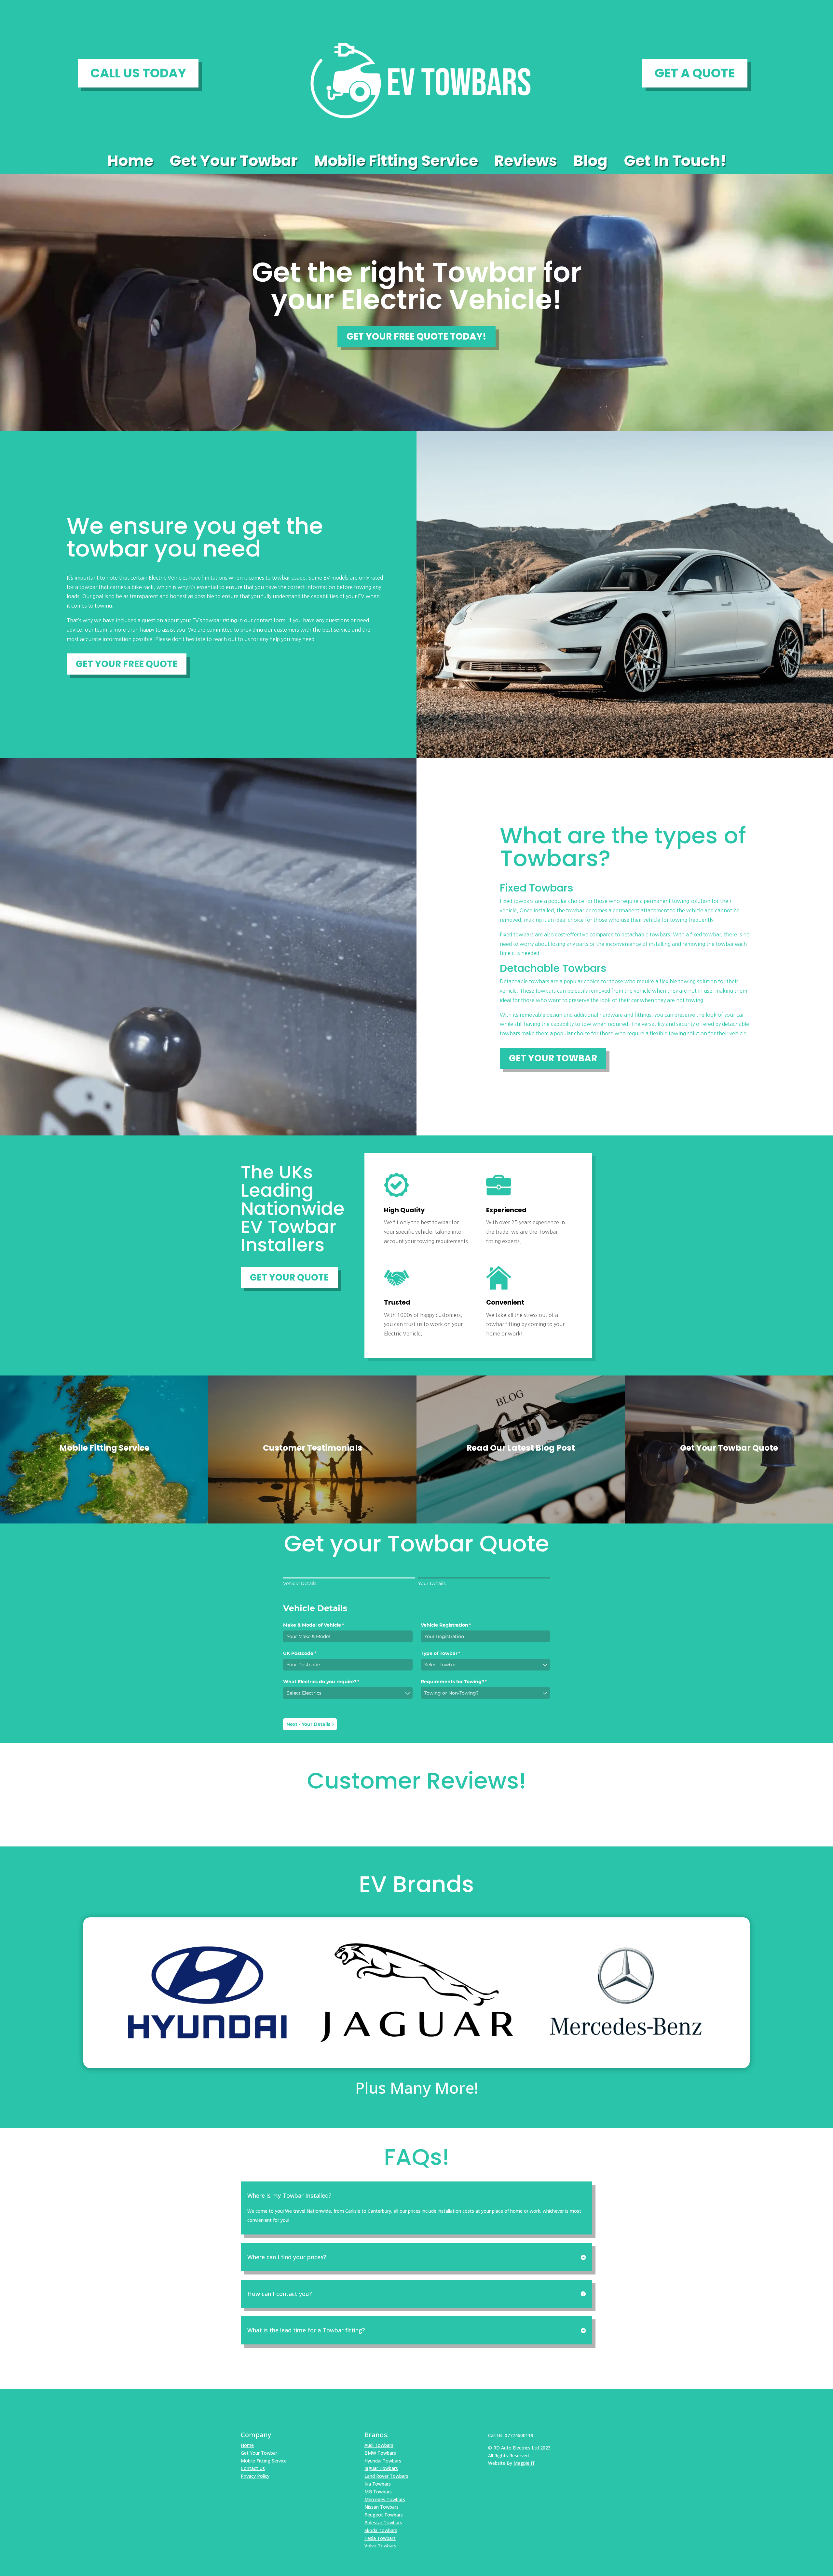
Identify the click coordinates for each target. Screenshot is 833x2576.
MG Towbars (378, 2492)
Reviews (526, 162)
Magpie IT (524, 2463)
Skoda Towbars (381, 2530)
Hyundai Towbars (383, 2461)
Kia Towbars (378, 2484)
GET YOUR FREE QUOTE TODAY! (416, 336)
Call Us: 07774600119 (511, 2435)
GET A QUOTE (695, 73)
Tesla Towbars (380, 2538)
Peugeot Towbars (384, 2515)
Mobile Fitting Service (396, 162)
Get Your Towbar (234, 162)
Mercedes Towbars (385, 2499)
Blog (590, 162)
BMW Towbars (380, 2453)
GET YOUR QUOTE (289, 1277)
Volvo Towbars (380, 2546)
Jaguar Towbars (381, 2468)
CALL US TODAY (138, 73)
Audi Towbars (379, 2445)
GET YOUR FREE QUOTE (127, 664)
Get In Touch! (675, 162)
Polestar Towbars (383, 2522)
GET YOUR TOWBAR (553, 1058)
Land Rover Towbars (386, 2476)
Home (130, 162)
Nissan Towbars (382, 2507)
